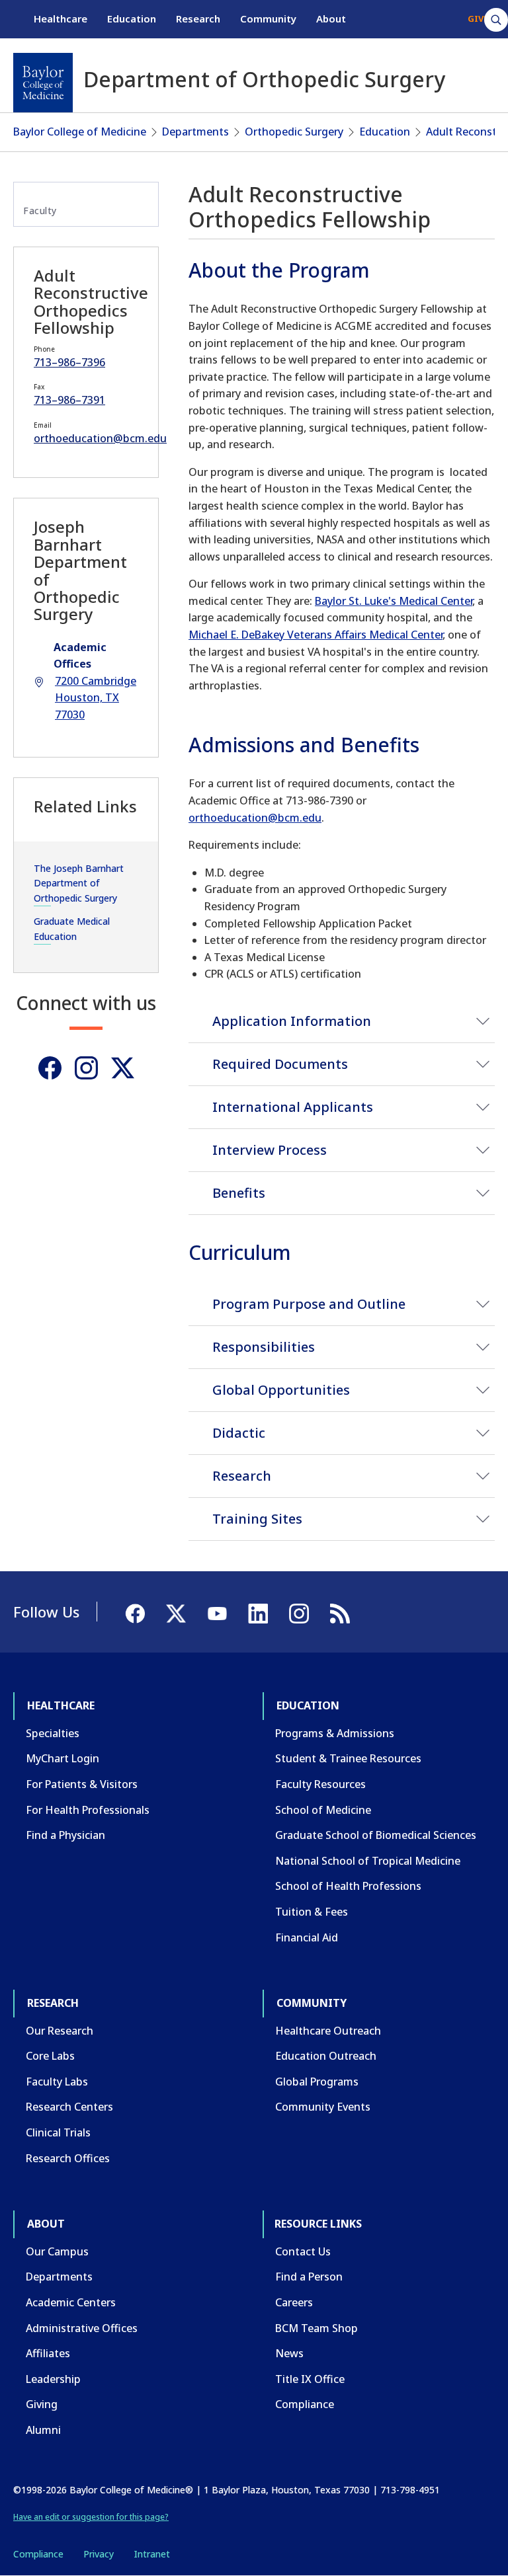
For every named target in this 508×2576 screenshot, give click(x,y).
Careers (294, 2302)
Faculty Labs (57, 2082)
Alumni (43, 2430)
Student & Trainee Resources (348, 1758)
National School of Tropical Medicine (368, 1861)
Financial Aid (307, 1937)
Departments (195, 132)
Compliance (305, 2404)
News (289, 2353)
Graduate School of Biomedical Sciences (376, 1835)
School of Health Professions (348, 1886)
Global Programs (317, 2082)
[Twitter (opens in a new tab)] (123, 1068)
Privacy (99, 2554)
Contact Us (303, 2251)
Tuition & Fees (312, 1912)
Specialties (53, 1733)
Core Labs (50, 2056)
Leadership (53, 2379)
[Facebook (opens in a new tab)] (50, 1068)
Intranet (152, 2554)
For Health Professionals (88, 1810)
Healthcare (61, 19)
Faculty (40, 211)
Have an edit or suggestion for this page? (91, 2517)
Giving (42, 2404)
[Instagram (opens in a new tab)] (86, 1068)
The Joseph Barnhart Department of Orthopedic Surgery (79, 883)
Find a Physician (65, 1835)
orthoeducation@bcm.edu (255, 818)
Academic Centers (71, 2302)
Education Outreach (326, 2056)
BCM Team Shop (317, 2328)
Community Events (323, 2107)
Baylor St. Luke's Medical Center (394, 601)
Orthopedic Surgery (294, 132)
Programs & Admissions (335, 1733)
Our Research (60, 2031)
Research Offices (68, 2158)
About (331, 19)
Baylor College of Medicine (80, 132)
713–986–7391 (69, 400)
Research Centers (69, 2107)
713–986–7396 (69, 362)
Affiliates (48, 2353)
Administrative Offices (82, 2328)
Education (132, 19)
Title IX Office (310, 2379)
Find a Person (309, 2277)
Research (198, 19)
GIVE (478, 19)
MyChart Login (63, 1758)
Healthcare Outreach (328, 2031)
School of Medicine (323, 1810)
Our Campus (57, 2251)
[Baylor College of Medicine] (43, 83)
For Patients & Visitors (82, 1784)
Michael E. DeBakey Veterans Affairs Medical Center (316, 635)
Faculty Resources (320, 1784)
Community (268, 19)
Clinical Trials (58, 2132)
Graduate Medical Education (72, 928)
